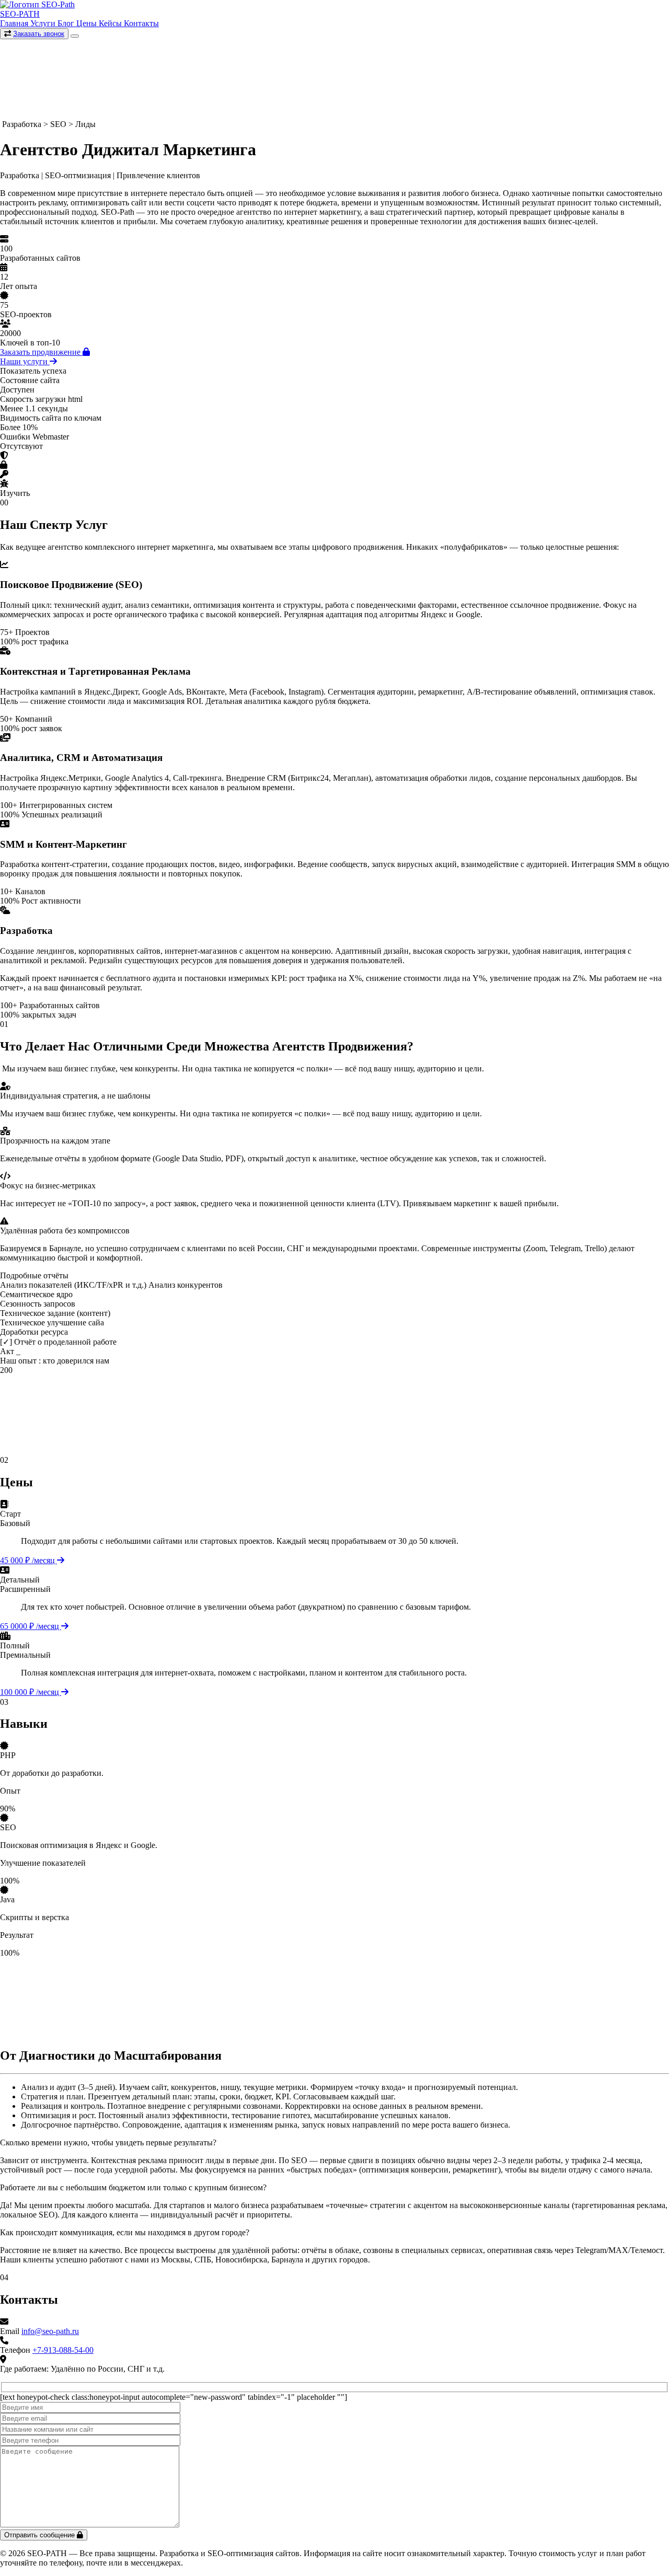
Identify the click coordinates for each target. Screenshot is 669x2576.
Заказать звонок (39, 34)
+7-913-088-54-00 (63, 2350)
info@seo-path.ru (50, 2331)
